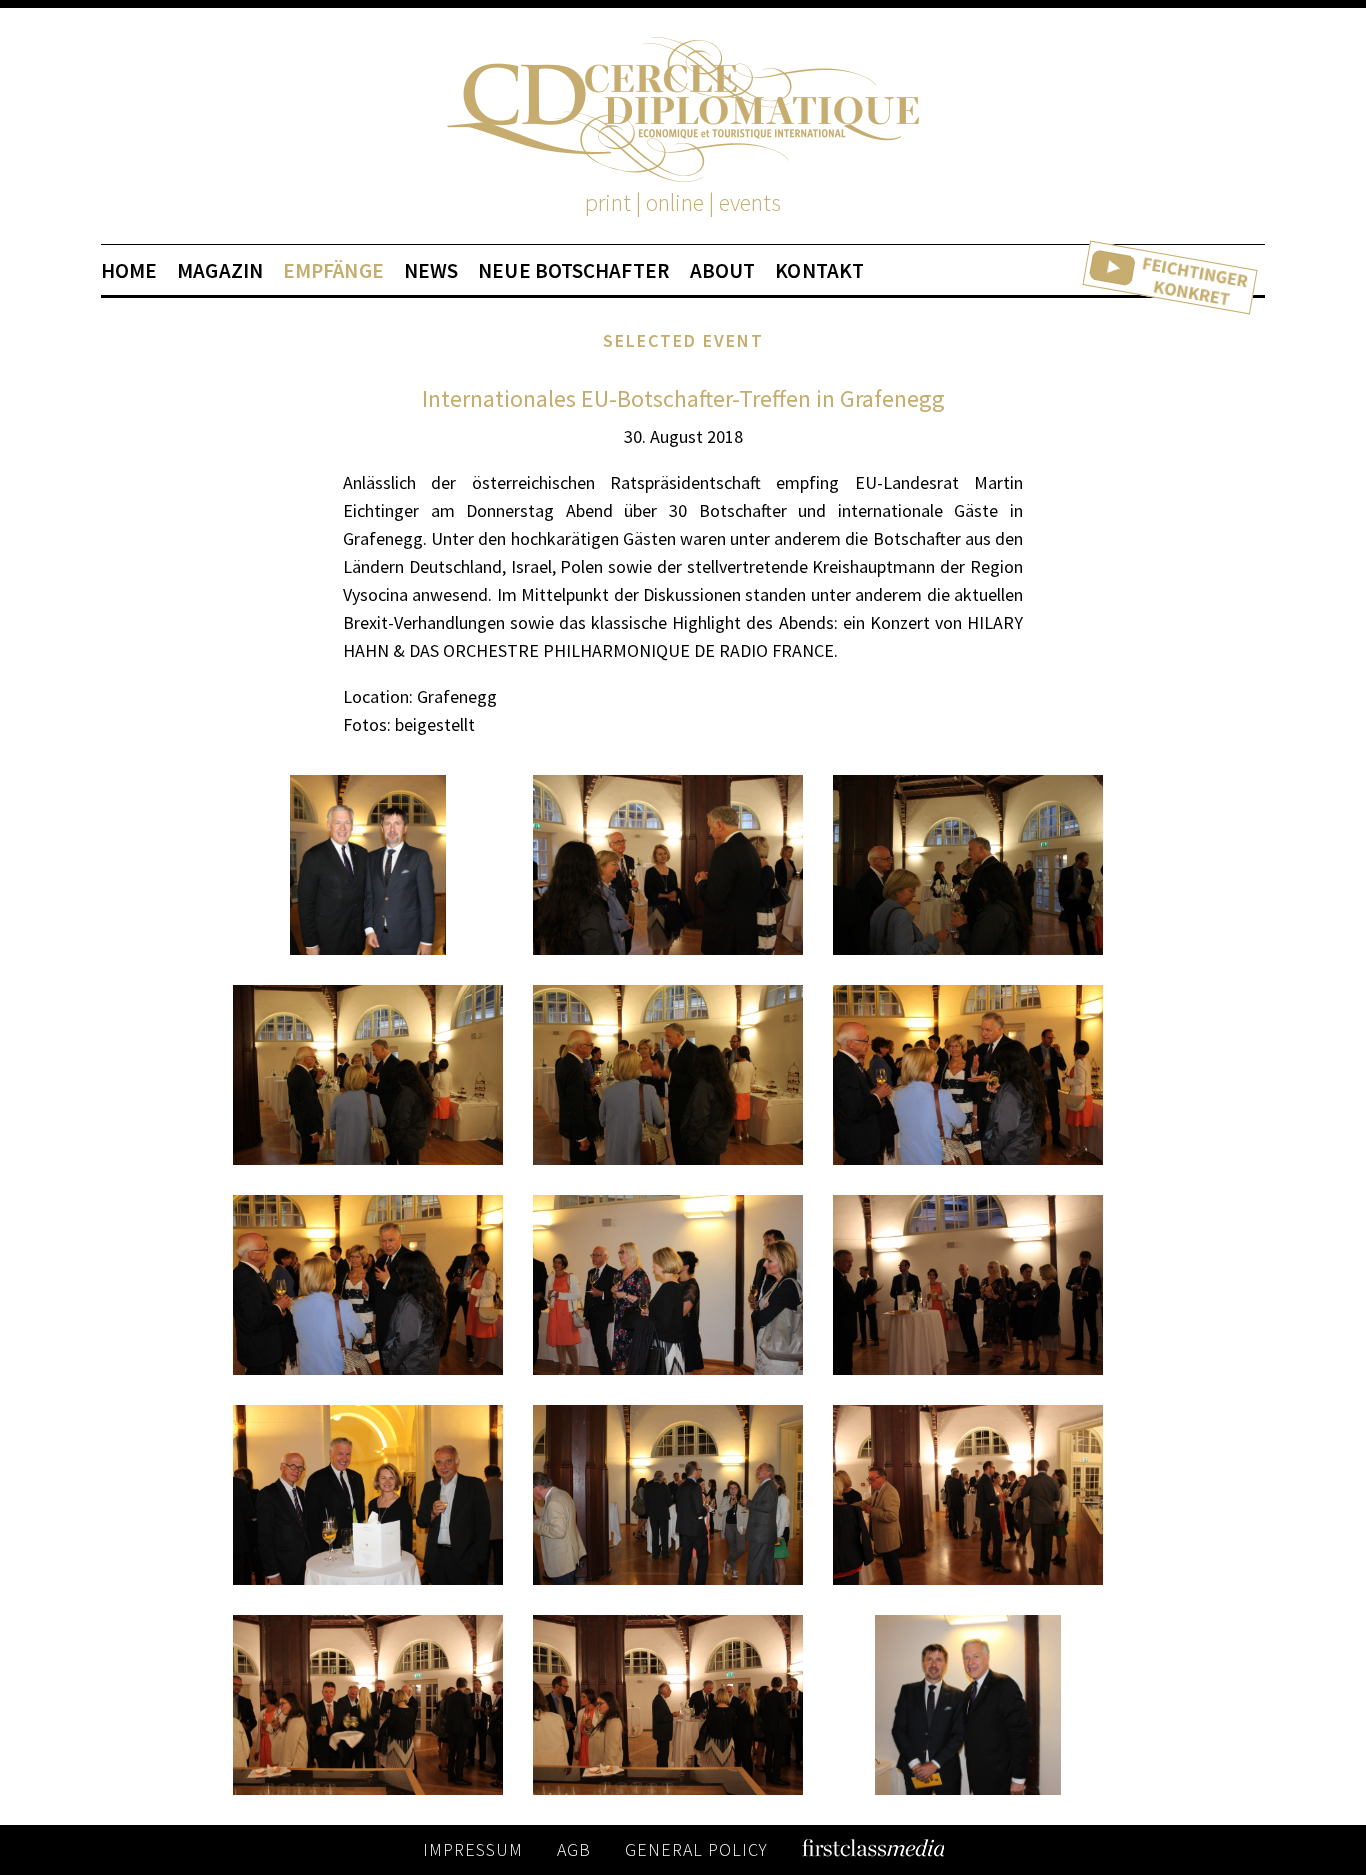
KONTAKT (819, 271)
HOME (129, 271)
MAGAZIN (220, 271)
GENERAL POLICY (696, 1849)
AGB (574, 1849)
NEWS (431, 271)
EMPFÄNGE (333, 271)
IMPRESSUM (473, 1849)
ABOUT (723, 271)
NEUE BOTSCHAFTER (574, 271)
